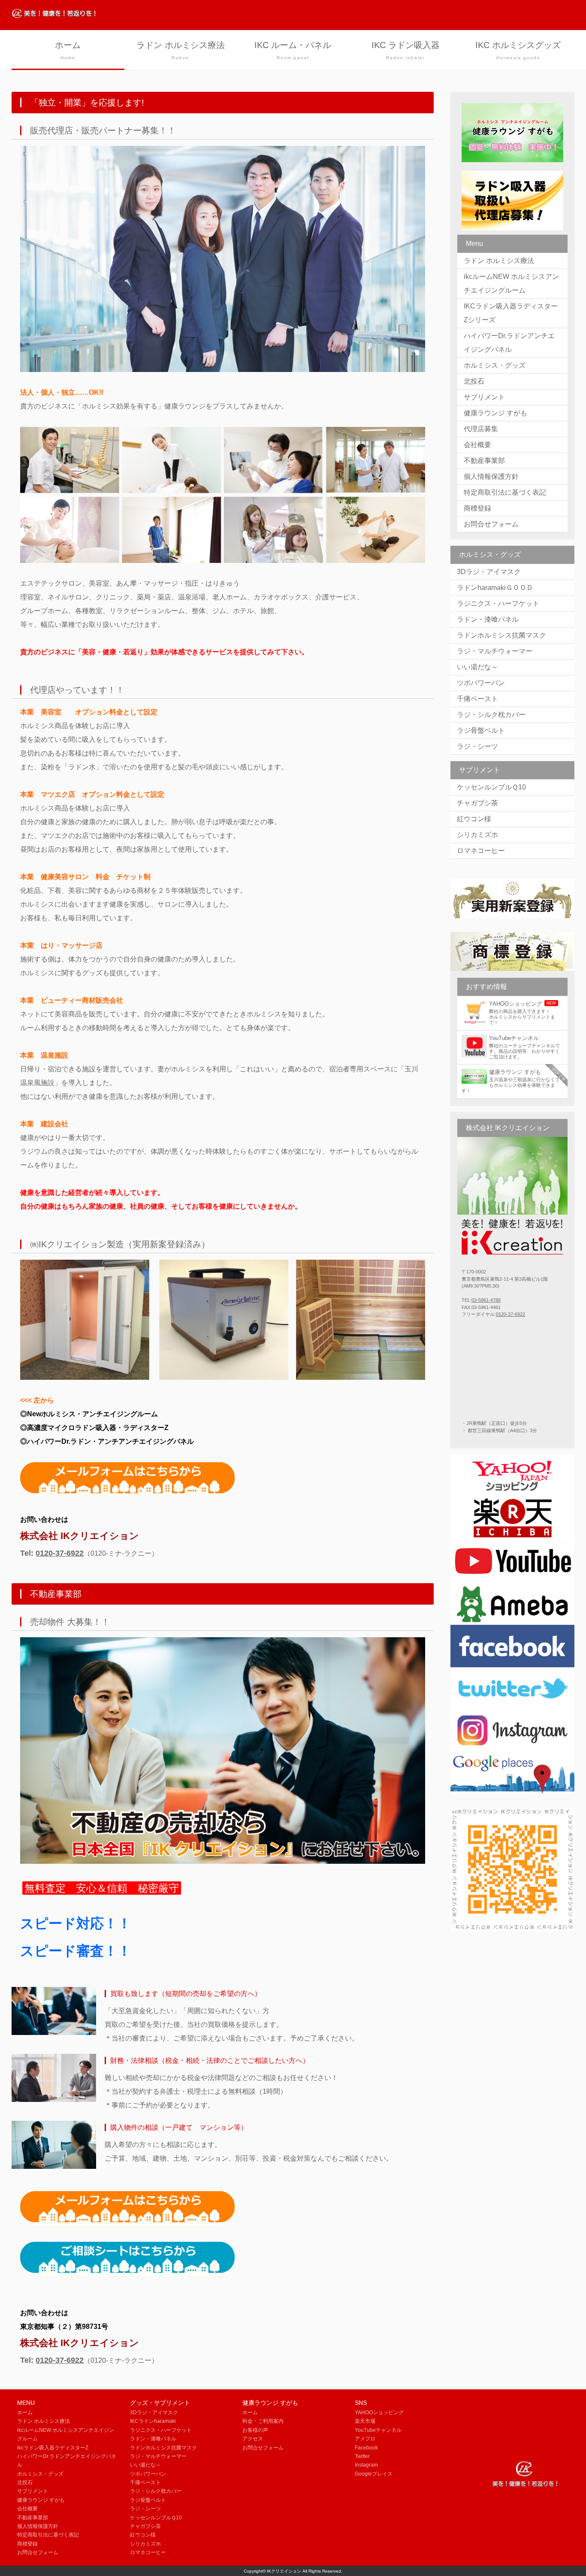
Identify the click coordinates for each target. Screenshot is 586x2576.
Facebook (366, 2448)
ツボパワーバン (481, 683)
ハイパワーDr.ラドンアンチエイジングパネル (509, 343)
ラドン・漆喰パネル (488, 619)
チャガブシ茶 (477, 803)
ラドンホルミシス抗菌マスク (501, 635)
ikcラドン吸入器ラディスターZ (53, 2448)
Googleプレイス (374, 2474)
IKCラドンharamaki (153, 2421)
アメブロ (365, 2439)
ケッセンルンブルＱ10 (491, 787)
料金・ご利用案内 (263, 2421)
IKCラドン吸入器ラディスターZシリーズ (511, 313)
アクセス (253, 2439)
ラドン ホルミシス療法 (181, 50)
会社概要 (477, 445)
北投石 (474, 381)
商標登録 (477, 508)
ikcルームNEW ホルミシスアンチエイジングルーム (511, 283)
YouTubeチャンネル (378, 2430)
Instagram (366, 2465)
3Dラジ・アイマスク (489, 572)
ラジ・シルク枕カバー (491, 715)
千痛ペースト (477, 699)
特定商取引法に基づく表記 (505, 492)
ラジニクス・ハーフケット (498, 603)
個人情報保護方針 (491, 476)
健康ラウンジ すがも (495, 413)
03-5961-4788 (486, 1300)
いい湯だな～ (477, 667)
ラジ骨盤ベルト (481, 730)
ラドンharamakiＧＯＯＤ (495, 588)
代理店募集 (481, 429)
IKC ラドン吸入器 (406, 50)
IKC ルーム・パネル (293, 50)
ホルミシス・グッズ (495, 365)
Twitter (362, 2456)
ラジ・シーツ (477, 746)
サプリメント (484, 397)
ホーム (68, 50)
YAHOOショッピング (379, 2413)
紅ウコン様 (474, 819)
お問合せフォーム (491, 524)
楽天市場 (365, 2421)
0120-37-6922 (60, 1553)
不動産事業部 (484, 461)
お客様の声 (255, 2430)
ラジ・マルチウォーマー (495, 651)
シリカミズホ (477, 835)
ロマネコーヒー (481, 851)
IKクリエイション (284, 2571)
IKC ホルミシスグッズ (518, 50)
